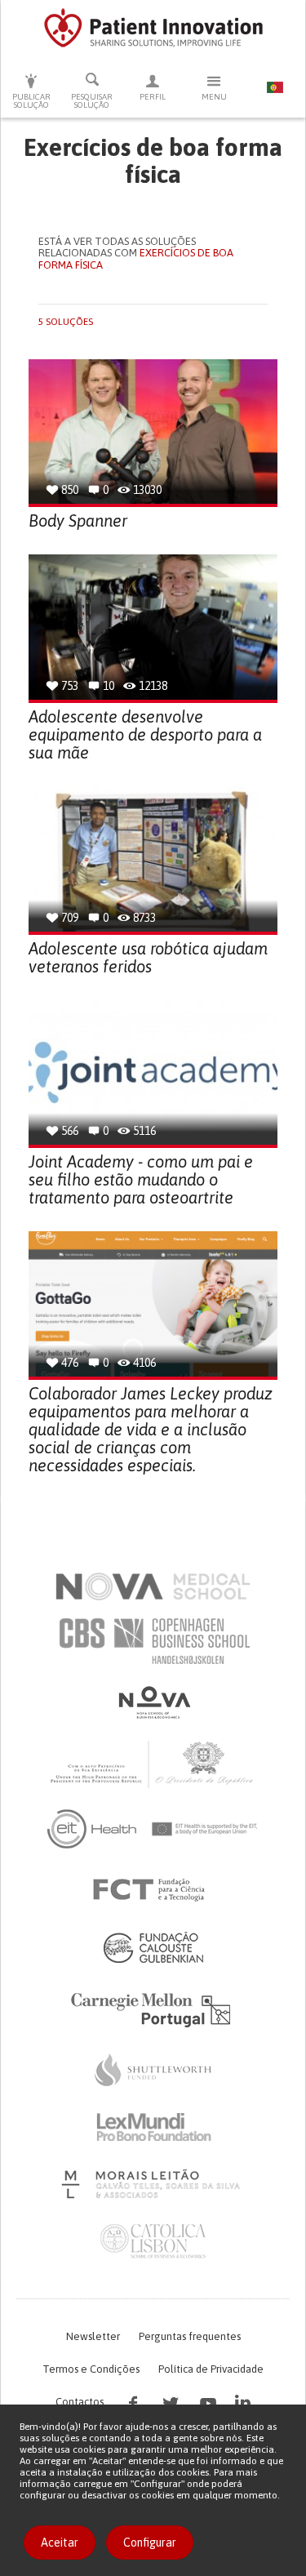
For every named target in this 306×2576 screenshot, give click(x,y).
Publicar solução (31, 101)
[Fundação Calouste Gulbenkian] (153, 1947)
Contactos (80, 2402)
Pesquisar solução (92, 101)
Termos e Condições (91, 2369)
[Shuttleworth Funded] (153, 2070)
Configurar (150, 2543)
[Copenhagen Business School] (153, 1641)
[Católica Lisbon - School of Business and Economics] (153, 2241)
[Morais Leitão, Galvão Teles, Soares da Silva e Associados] (153, 2184)
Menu (214, 97)
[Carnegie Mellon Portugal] (153, 2009)
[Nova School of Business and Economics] (153, 1702)
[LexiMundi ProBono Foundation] (153, 2127)
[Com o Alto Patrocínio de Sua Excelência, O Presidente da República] (153, 1764)
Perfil (153, 97)
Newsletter (93, 2336)
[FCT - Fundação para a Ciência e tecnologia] (153, 1890)
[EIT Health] (153, 1829)
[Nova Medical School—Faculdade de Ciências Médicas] (153, 1586)
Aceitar (60, 2543)
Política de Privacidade (211, 2369)
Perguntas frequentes (190, 2336)
